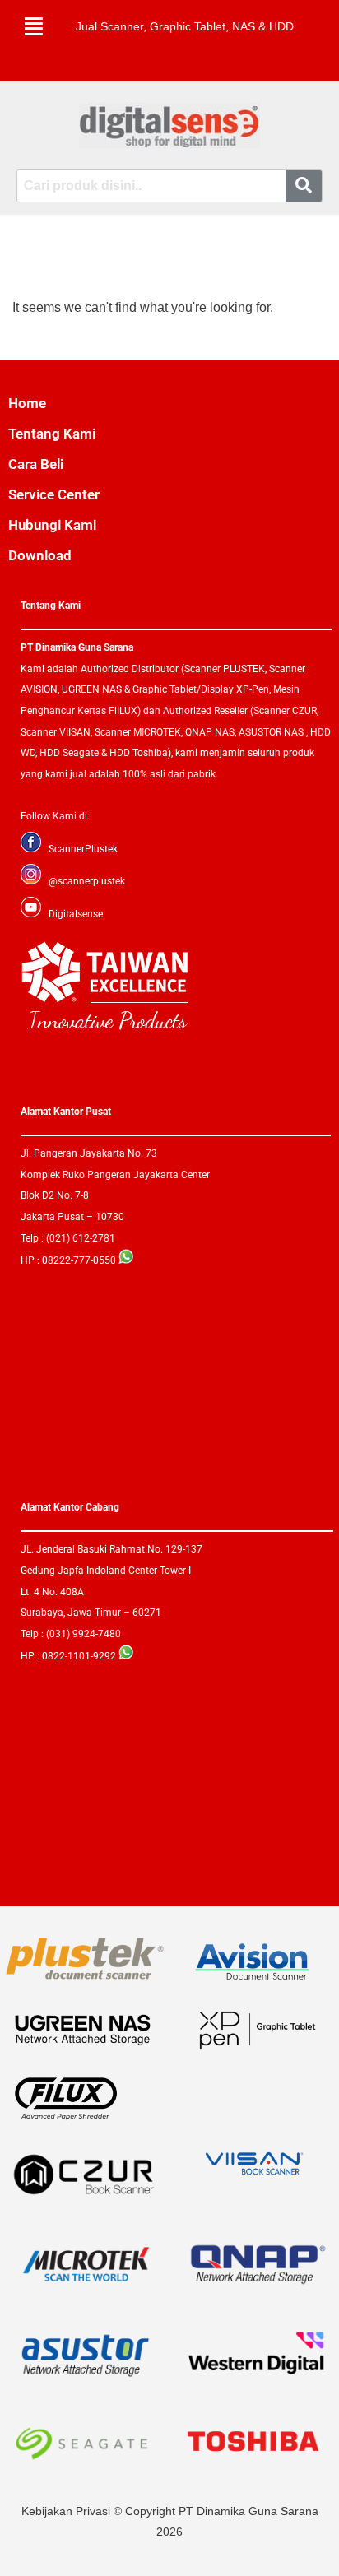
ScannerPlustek (83, 849)
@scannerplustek (87, 881)
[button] (34, 26)
